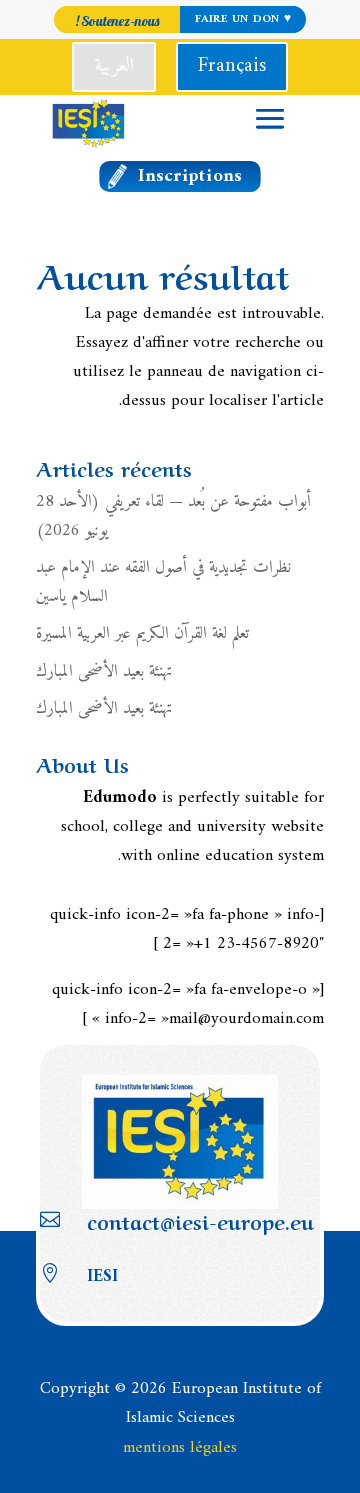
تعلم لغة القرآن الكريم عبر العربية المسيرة (142, 634)
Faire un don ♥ (242, 19)
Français (232, 66)
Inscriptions (190, 176)
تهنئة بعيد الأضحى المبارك (104, 672)
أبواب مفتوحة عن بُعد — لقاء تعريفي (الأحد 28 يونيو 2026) (173, 516)
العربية (114, 66)
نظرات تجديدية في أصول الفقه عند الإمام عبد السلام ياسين (163, 582)
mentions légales (180, 1448)
